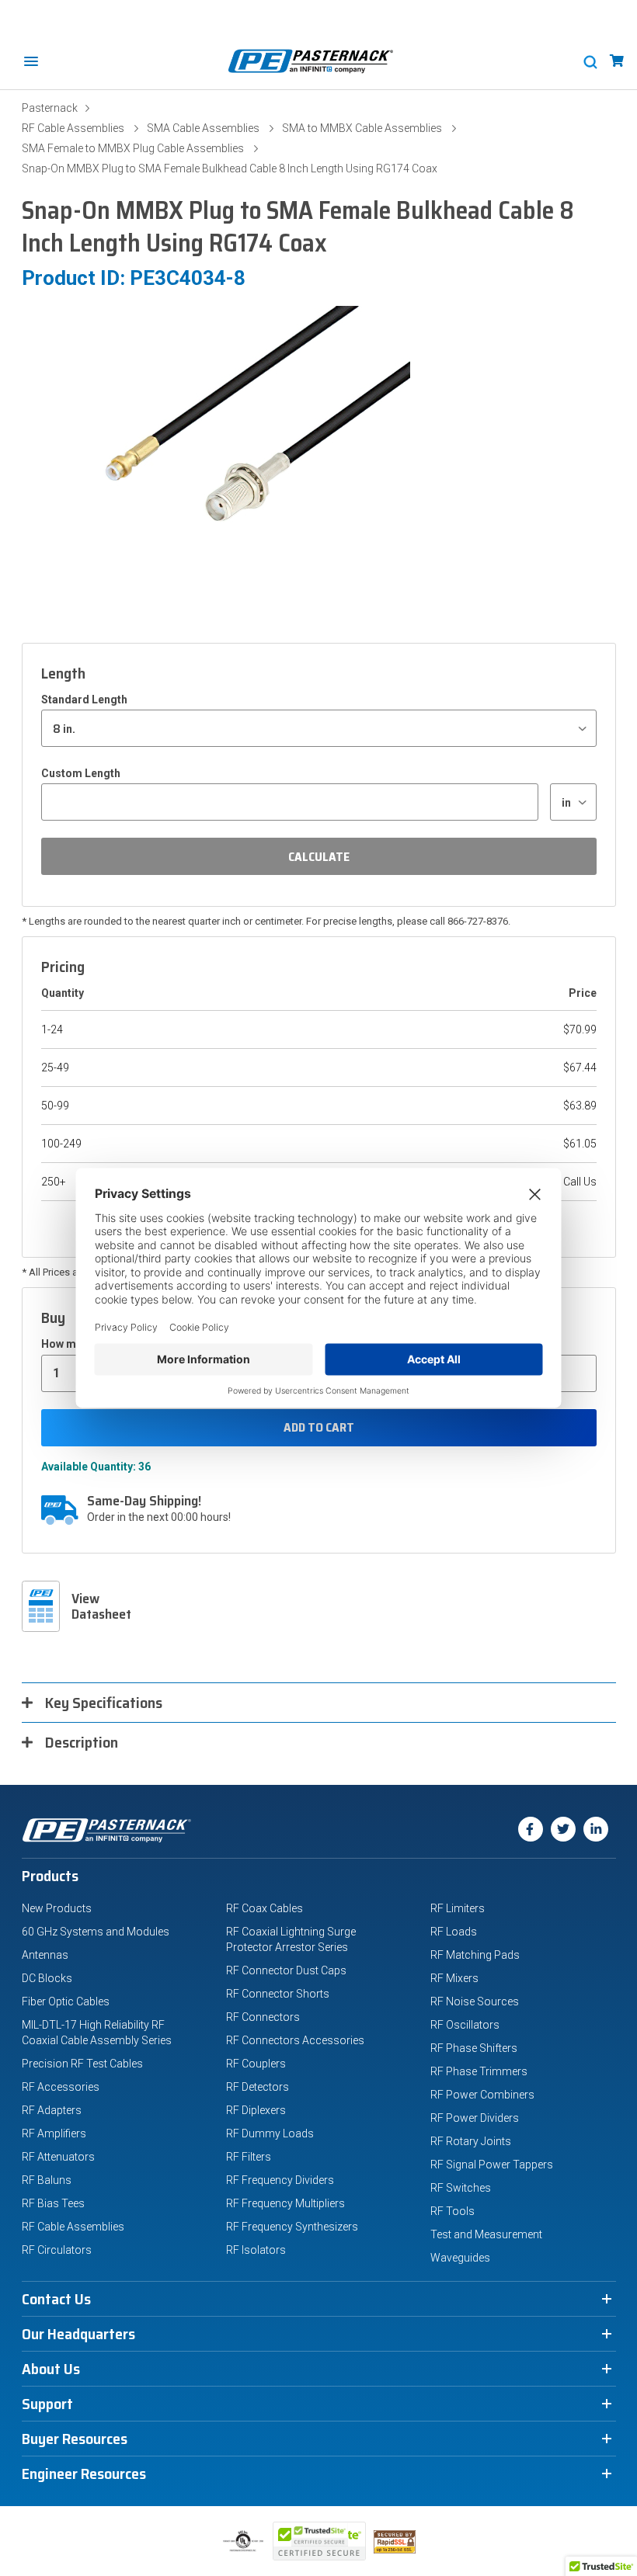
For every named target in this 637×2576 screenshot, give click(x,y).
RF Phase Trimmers (479, 2071)
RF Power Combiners (482, 2095)
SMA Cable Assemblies (203, 128)
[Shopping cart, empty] (617, 61)
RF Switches (461, 2188)
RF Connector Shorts (278, 1994)
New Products (57, 1908)
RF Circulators (57, 2250)
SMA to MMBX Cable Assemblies (362, 128)
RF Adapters (52, 2110)
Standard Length (84, 700)
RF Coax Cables (265, 1908)
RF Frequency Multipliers (285, 2203)
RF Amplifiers (54, 2133)
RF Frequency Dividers (280, 2180)
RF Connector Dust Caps (286, 1970)
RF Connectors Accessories (295, 2040)
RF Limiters (458, 1908)
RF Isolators (256, 2250)
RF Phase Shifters (474, 2048)
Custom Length (81, 773)
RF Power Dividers (475, 2118)
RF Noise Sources (475, 2001)
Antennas (45, 1955)
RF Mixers (454, 1978)
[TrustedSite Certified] (319, 2541)
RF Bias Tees (53, 2203)
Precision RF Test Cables (82, 2064)
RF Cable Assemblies (73, 128)
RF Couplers (256, 2064)
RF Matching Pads (475, 1955)
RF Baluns (47, 2180)
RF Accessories (61, 2087)
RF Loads (454, 1932)
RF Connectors (263, 2017)
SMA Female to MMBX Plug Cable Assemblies (133, 148)
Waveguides (460, 2258)
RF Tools (453, 2211)
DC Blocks (47, 1978)
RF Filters (249, 2157)
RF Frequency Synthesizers (292, 2227)
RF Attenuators (58, 2157)
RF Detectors (258, 2087)
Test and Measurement (486, 2234)
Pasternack (50, 108)
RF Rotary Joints (471, 2141)
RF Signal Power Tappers (492, 2165)
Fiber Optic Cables (66, 2001)
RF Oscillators (465, 2025)
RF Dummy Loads (270, 2133)
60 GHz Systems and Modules (96, 1932)
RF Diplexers (256, 2110)
